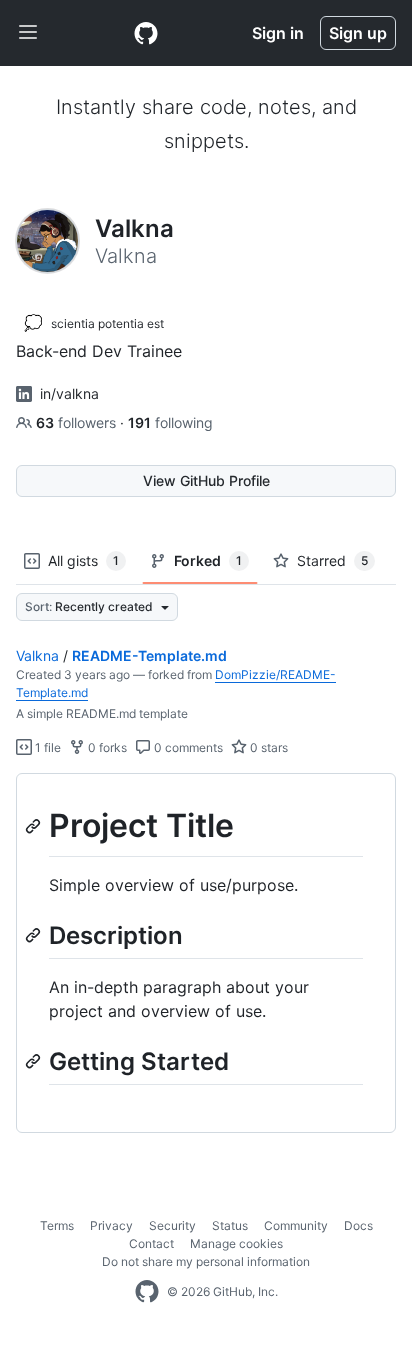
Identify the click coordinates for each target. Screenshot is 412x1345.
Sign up (358, 33)
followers (78, 422)
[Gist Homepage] (146, 33)
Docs (358, 1225)
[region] (206, 953)
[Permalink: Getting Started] (35, 1061)
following (170, 422)
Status (230, 1225)
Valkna (37, 655)
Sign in (278, 33)
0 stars (267, 747)
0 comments (187, 747)
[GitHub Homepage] (147, 1292)
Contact (151, 1243)
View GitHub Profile (206, 480)
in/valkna (69, 393)
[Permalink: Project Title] (35, 826)
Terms (57, 1225)
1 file (46, 747)
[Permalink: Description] (35, 935)
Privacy (111, 1225)
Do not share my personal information (206, 1261)
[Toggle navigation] (28, 33)
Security (172, 1225)
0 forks (106, 747)
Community (296, 1225)
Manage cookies (236, 1243)
